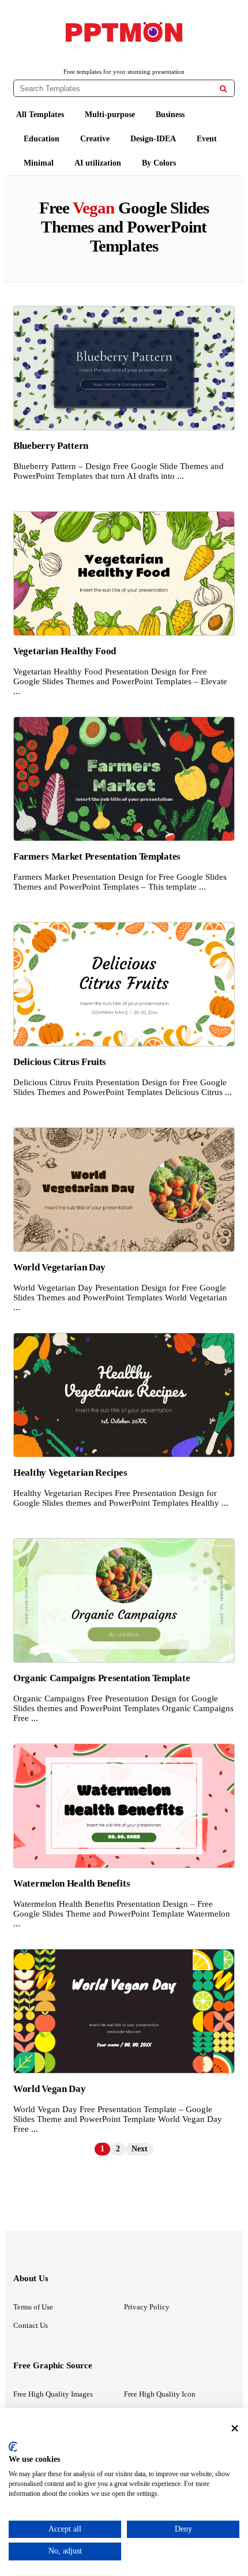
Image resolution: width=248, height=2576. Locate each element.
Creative (95, 139)
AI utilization (98, 163)
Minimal (39, 163)
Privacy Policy (147, 2307)
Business (170, 115)
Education (42, 139)
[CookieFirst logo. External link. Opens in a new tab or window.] (13, 2447)
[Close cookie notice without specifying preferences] (235, 2428)
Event (207, 139)
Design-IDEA (153, 139)
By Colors (159, 163)
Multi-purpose (110, 115)
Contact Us (31, 2325)
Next (140, 2149)
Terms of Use (33, 2307)
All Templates (40, 115)
